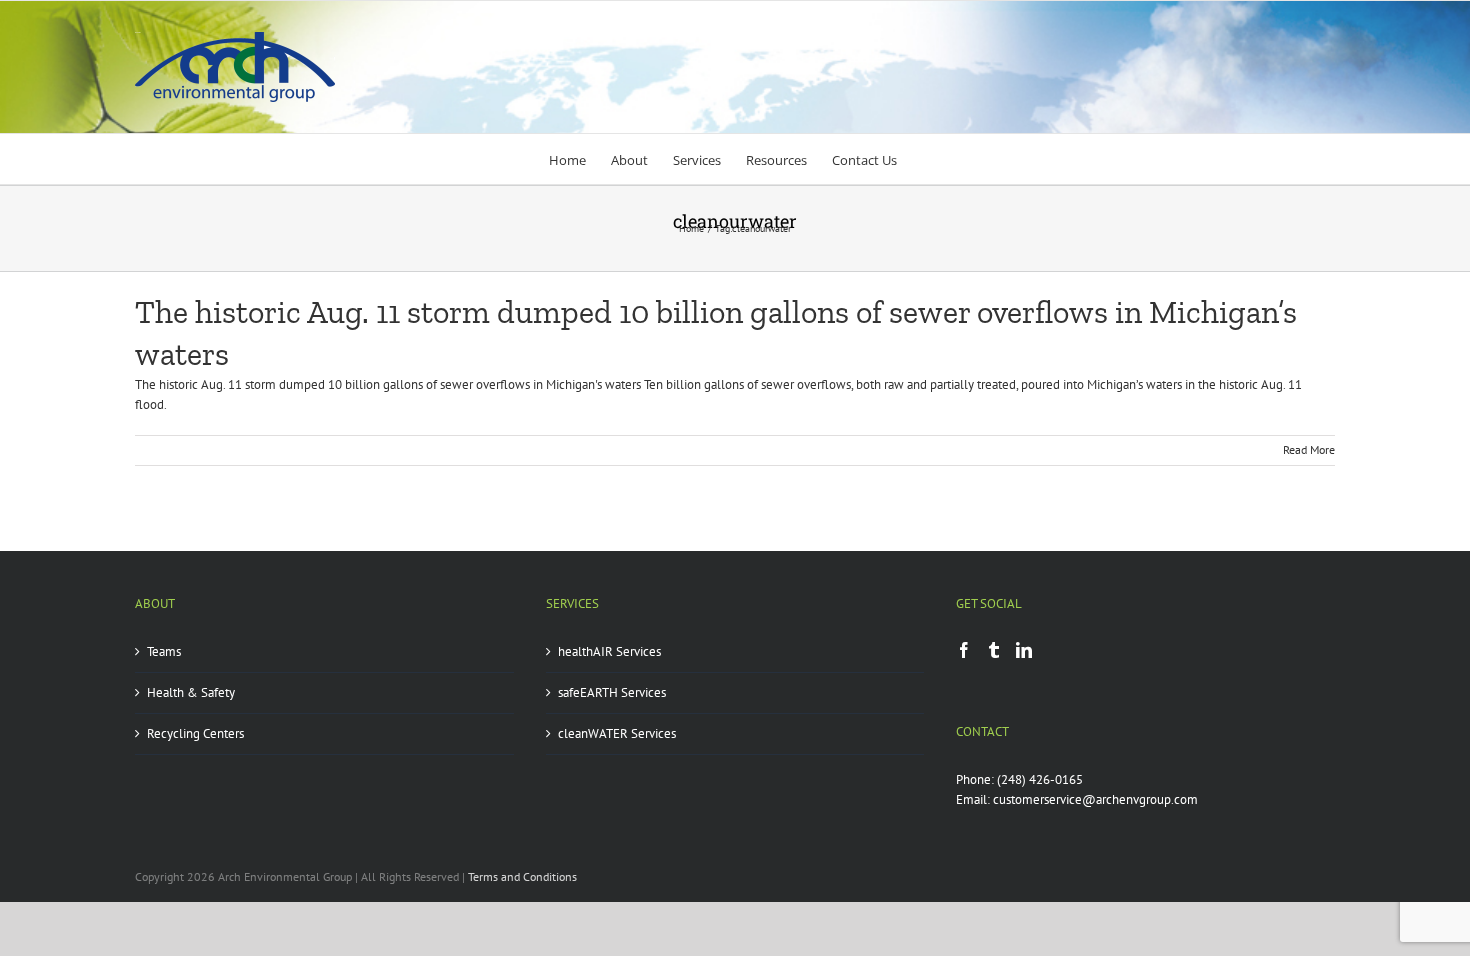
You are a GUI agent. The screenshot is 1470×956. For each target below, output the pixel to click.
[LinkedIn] (1024, 650)
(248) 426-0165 (1040, 779)
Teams (164, 651)
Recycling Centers (195, 733)
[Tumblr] (994, 650)
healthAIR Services (609, 651)
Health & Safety (191, 692)
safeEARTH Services (612, 692)
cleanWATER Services (617, 733)
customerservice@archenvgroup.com (1095, 799)
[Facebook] (964, 650)
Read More (1309, 449)
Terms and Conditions (522, 876)
